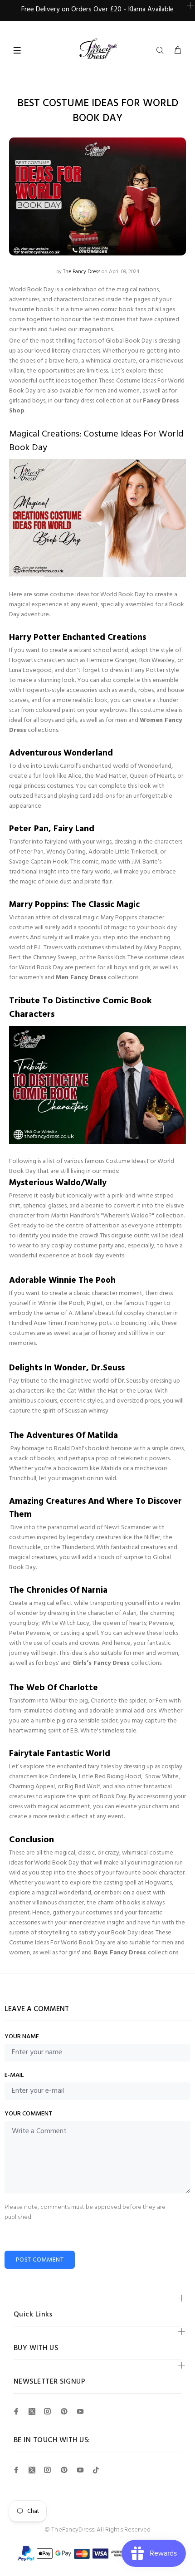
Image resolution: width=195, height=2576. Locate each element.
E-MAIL (14, 2076)
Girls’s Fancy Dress (101, 1663)
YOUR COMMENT (28, 2114)
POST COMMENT (40, 2260)
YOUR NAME (22, 2037)
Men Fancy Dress (81, 978)
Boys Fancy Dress (121, 1953)
